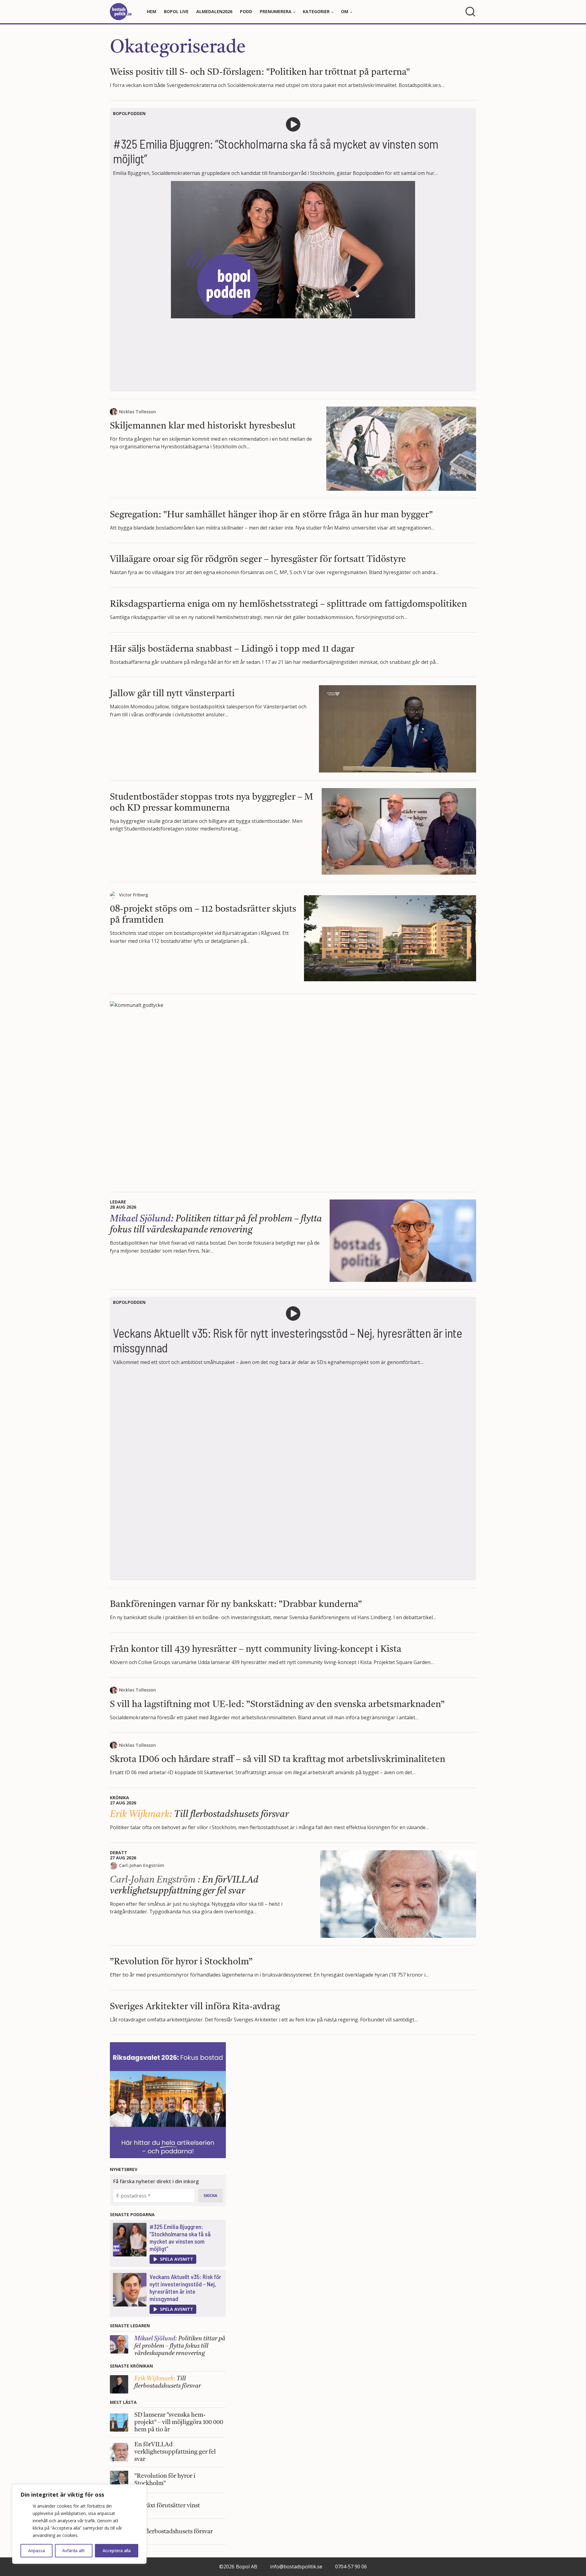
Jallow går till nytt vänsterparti (172, 694)
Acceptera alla (117, 2551)
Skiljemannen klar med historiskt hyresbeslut (203, 426)
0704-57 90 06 (351, 2567)
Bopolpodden (129, 113)
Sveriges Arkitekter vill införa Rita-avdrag (195, 2007)
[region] (79, 2524)
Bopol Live (176, 11)
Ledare (118, 1202)
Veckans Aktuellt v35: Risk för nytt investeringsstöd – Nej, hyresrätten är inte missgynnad (185, 2288)
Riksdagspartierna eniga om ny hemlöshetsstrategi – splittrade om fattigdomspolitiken (288, 604)
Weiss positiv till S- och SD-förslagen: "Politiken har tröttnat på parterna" (260, 72)
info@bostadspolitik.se (296, 2567)
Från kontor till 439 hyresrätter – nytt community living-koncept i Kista (256, 1649)
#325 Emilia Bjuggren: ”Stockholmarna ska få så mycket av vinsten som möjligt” (180, 2238)
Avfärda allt (74, 2551)
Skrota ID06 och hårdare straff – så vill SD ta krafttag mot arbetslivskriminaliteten (278, 1760)
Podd (246, 11)
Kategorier (316, 11)
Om (345, 11)
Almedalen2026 (214, 11)
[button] (173, 2259)
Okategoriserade (178, 48)
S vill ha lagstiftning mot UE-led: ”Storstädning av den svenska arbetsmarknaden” (277, 1705)
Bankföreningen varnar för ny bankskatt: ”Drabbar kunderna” (236, 1605)
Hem (152, 11)
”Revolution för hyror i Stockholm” (181, 1962)
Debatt (119, 1852)
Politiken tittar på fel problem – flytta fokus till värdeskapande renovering (180, 2346)
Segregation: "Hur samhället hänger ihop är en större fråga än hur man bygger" (271, 515)
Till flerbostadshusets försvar (199, 1814)
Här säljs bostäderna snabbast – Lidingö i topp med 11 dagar (232, 649)
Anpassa (36, 2551)
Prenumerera (276, 11)
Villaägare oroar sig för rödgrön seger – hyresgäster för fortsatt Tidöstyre (258, 559)
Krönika (119, 1798)
